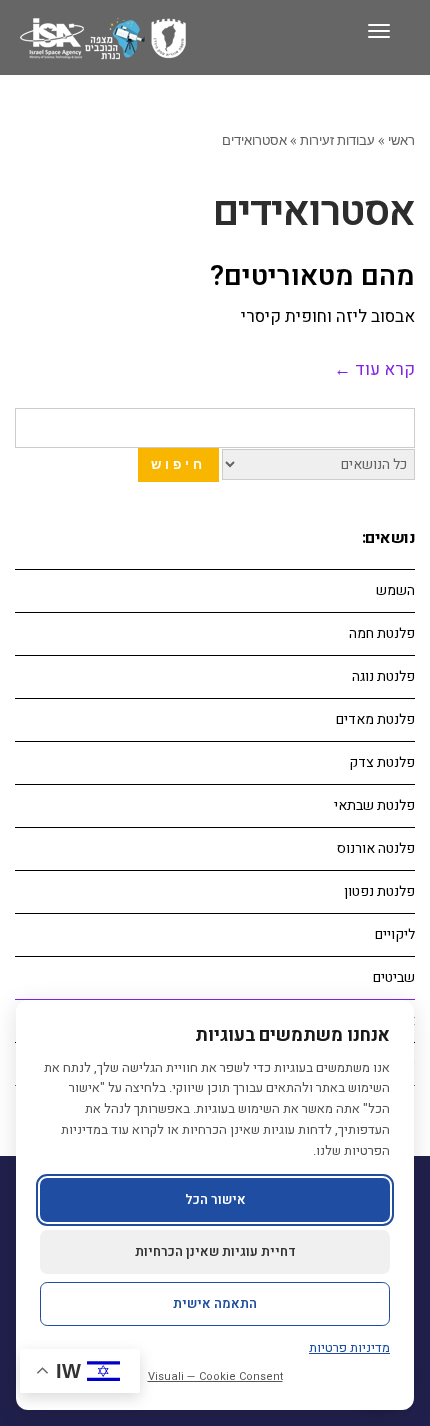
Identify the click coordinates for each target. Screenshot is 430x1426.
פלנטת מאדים (375, 719)
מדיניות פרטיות (349, 1347)
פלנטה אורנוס (376, 848)
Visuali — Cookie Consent (215, 1376)
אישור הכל (215, 1199)
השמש (395, 590)
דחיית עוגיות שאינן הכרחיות (215, 1251)
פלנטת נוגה (383, 676)
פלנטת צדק (382, 762)
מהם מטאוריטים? (312, 276)
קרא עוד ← (374, 369)
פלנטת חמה (382, 633)
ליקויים (395, 934)
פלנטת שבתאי (374, 805)
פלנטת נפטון (379, 891)
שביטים (394, 977)
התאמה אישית (215, 1303)
